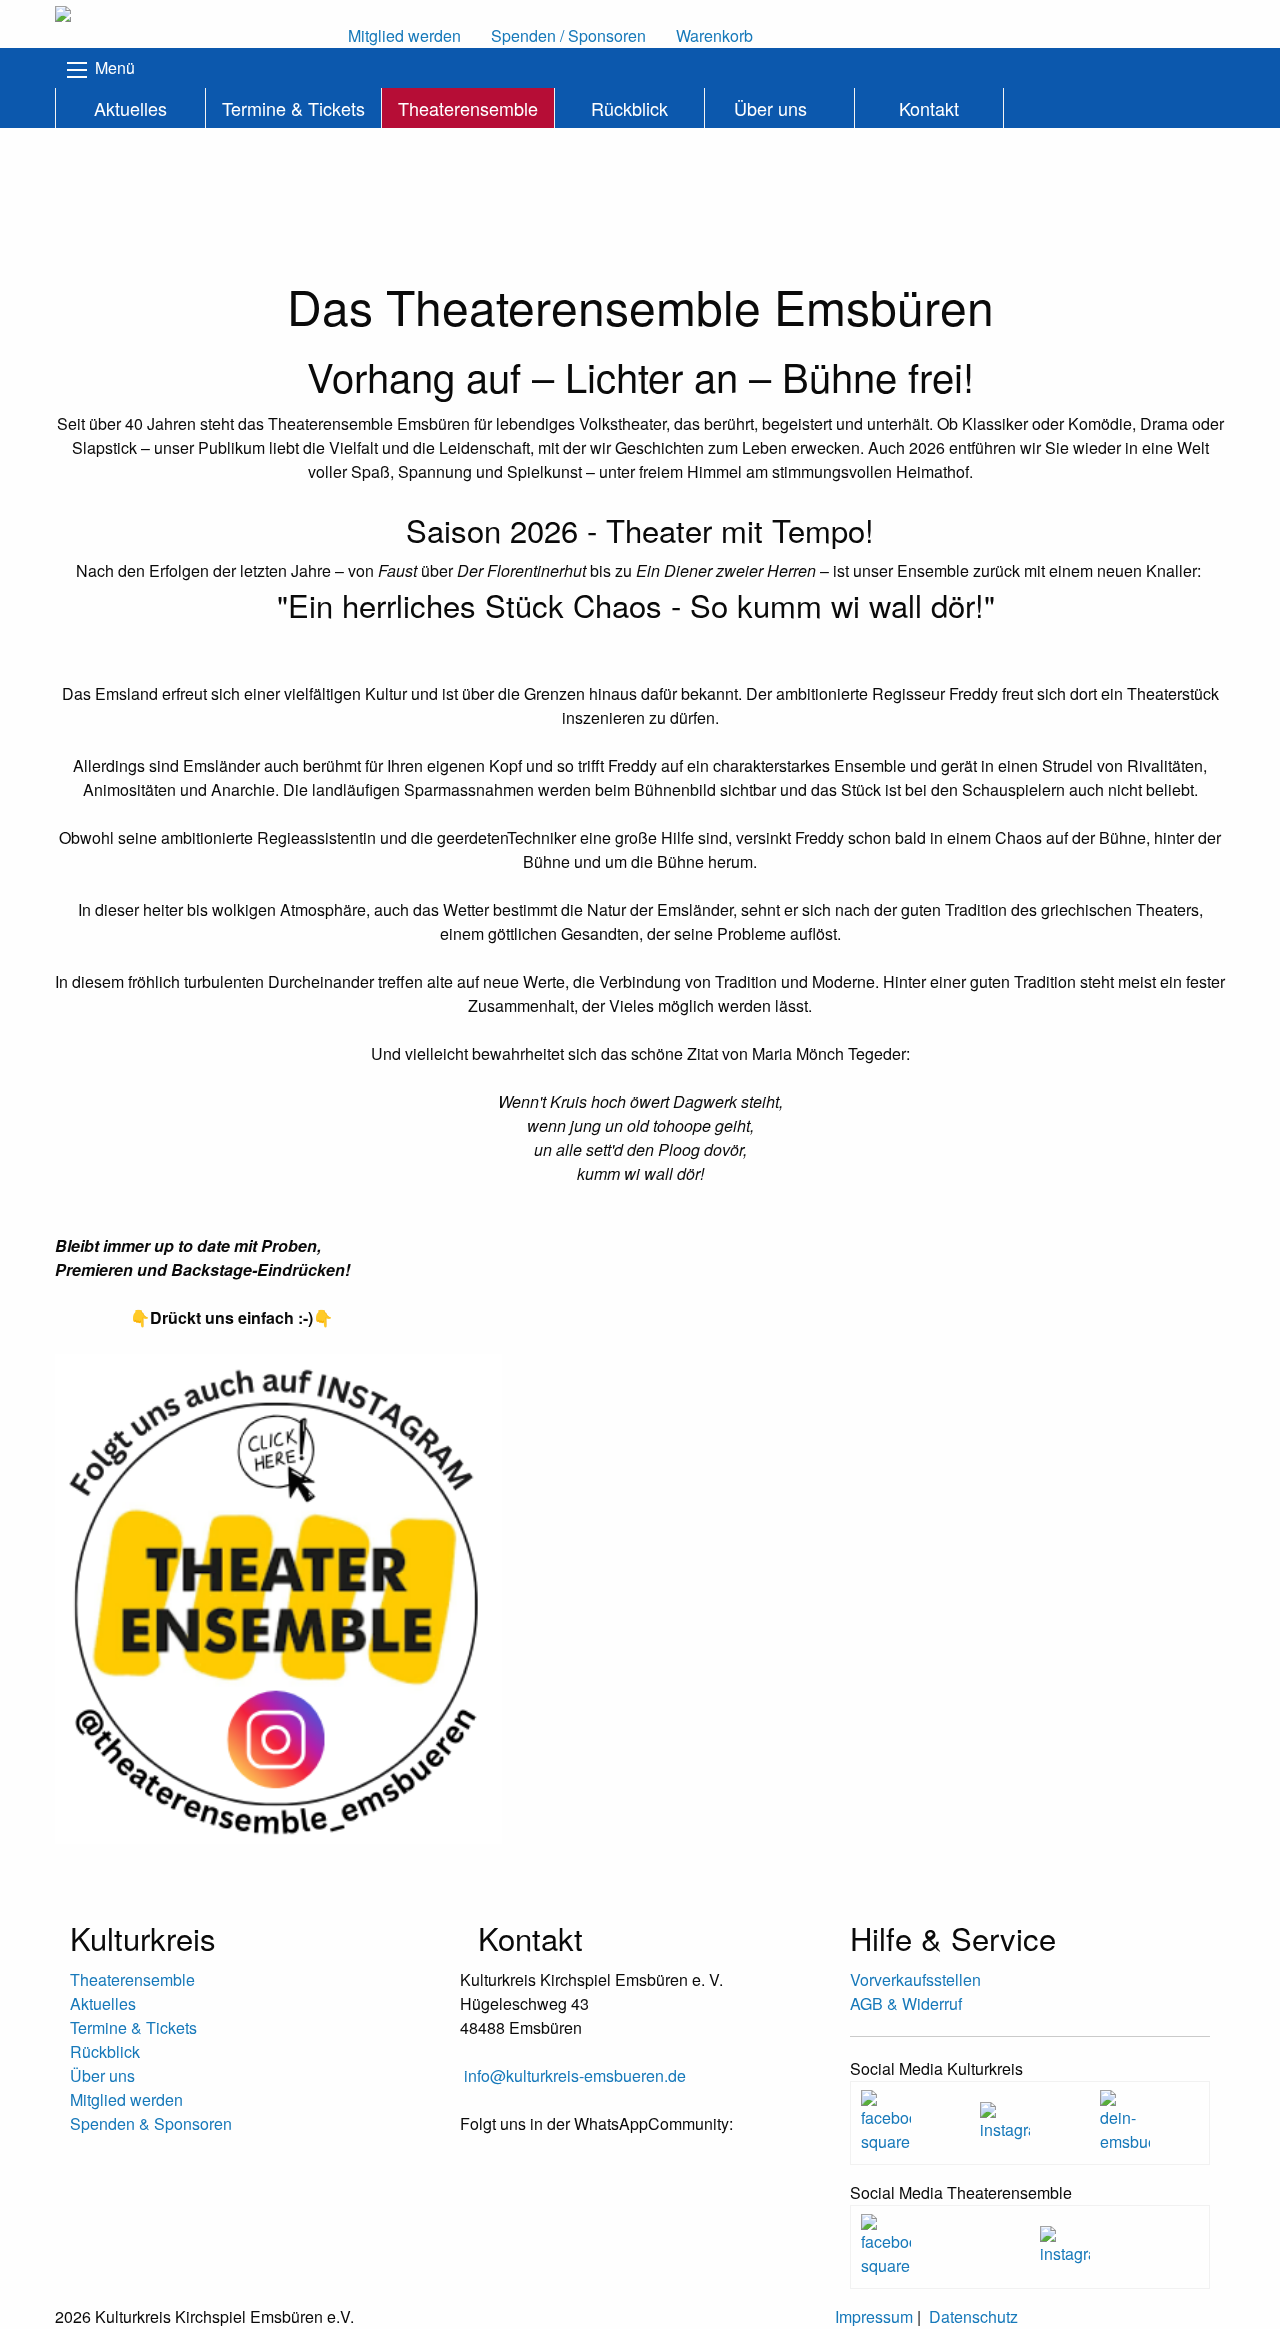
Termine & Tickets (293, 108)
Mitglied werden (126, 2099)
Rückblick (629, 108)
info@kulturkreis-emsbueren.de (575, 2075)
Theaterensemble (468, 108)
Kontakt (929, 108)
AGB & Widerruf (906, 2003)
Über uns (770, 108)
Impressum (874, 2316)
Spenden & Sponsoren (151, 2123)
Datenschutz (973, 2316)
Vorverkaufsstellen (915, 1979)
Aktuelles (130, 108)
